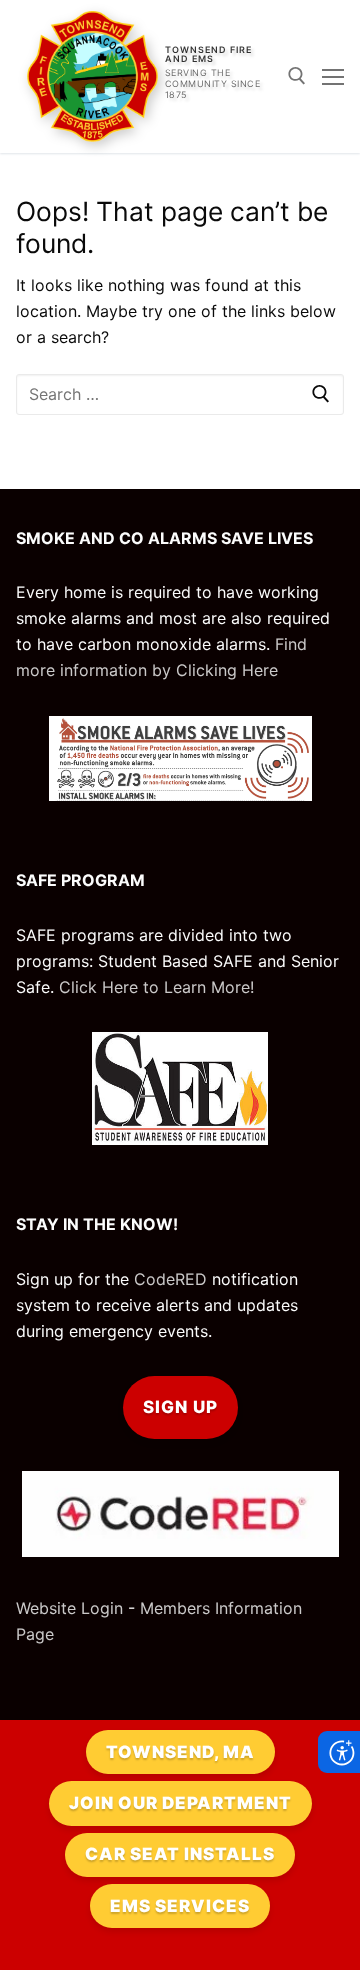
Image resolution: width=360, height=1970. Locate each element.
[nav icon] (333, 77)
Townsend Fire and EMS (208, 54)
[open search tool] (297, 76)
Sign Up (180, 1407)
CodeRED (170, 1279)
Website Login (69, 1608)
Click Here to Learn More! (156, 987)
